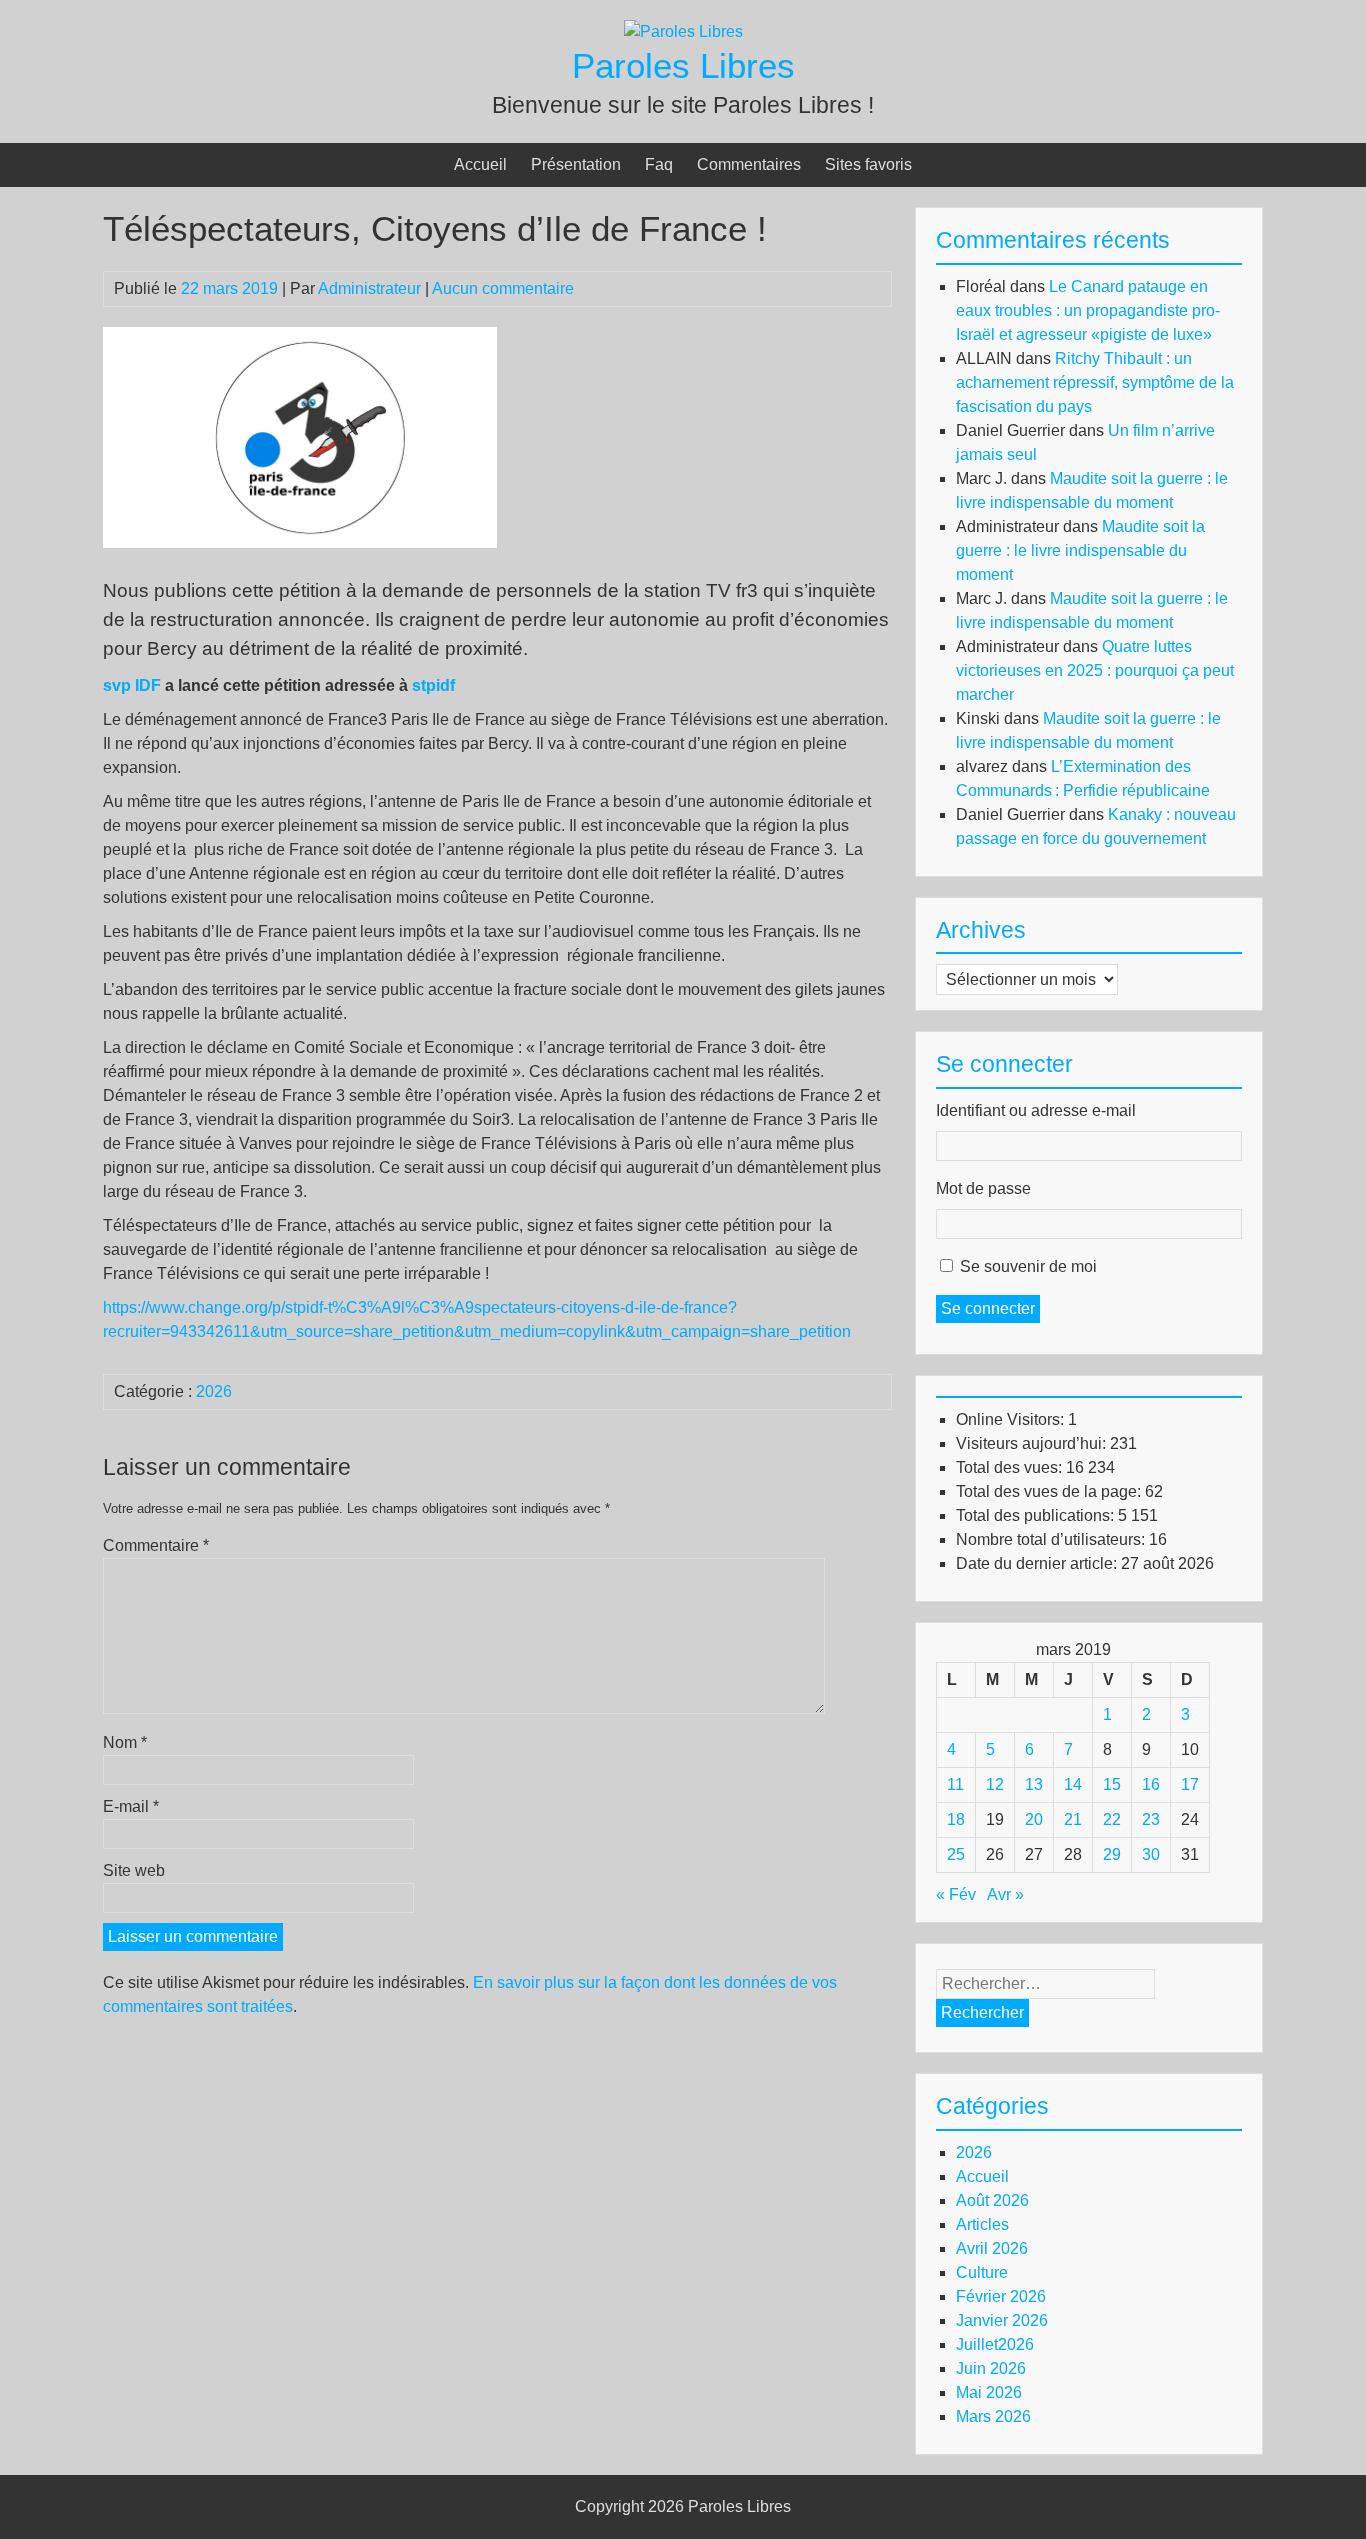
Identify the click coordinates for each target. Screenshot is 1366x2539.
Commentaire (156, 1545)
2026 (214, 1391)
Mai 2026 (989, 2392)
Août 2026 (992, 2200)
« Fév (956, 1894)
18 (956, 1819)
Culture (982, 2272)
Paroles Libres (683, 65)
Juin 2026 (991, 2368)
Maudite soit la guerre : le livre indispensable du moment (1080, 550)
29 (1112, 1854)
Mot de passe (983, 1188)
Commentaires (749, 164)
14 (1073, 1784)
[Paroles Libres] (683, 31)
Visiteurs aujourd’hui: (1033, 1443)
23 (1151, 1819)
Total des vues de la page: (1050, 1491)
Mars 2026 (993, 2416)
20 (1034, 1819)
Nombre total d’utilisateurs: (1052, 1539)
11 (955, 1784)
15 (1112, 1784)
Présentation (576, 164)
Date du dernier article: (1038, 1563)
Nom (125, 1742)
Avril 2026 (992, 2248)
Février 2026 (1001, 2296)
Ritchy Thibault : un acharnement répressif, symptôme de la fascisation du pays (1095, 382)
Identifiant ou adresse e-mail (1036, 1110)
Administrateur (369, 288)
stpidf (433, 685)
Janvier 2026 (1002, 2320)
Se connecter (988, 1308)
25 (956, 1854)
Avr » (1005, 1894)
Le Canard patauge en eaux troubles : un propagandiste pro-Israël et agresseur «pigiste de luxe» (1088, 310)
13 (1034, 1784)
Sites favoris (868, 164)
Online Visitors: (1012, 1419)
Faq (659, 164)
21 (1073, 1819)
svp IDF (132, 685)
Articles (982, 2224)
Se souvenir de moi (1028, 1266)
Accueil (480, 164)
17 (1190, 1784)
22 (1112, 1819)
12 (995, 1784)
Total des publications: (1037, 1515)
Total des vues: (1011, 1467)
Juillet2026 (995, 2344)
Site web (134, 1870)
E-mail (131, 1806)
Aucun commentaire (503, 288)
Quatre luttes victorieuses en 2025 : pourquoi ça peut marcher (1095, 670)
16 (1151, 1784)
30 (1151, 1854)
